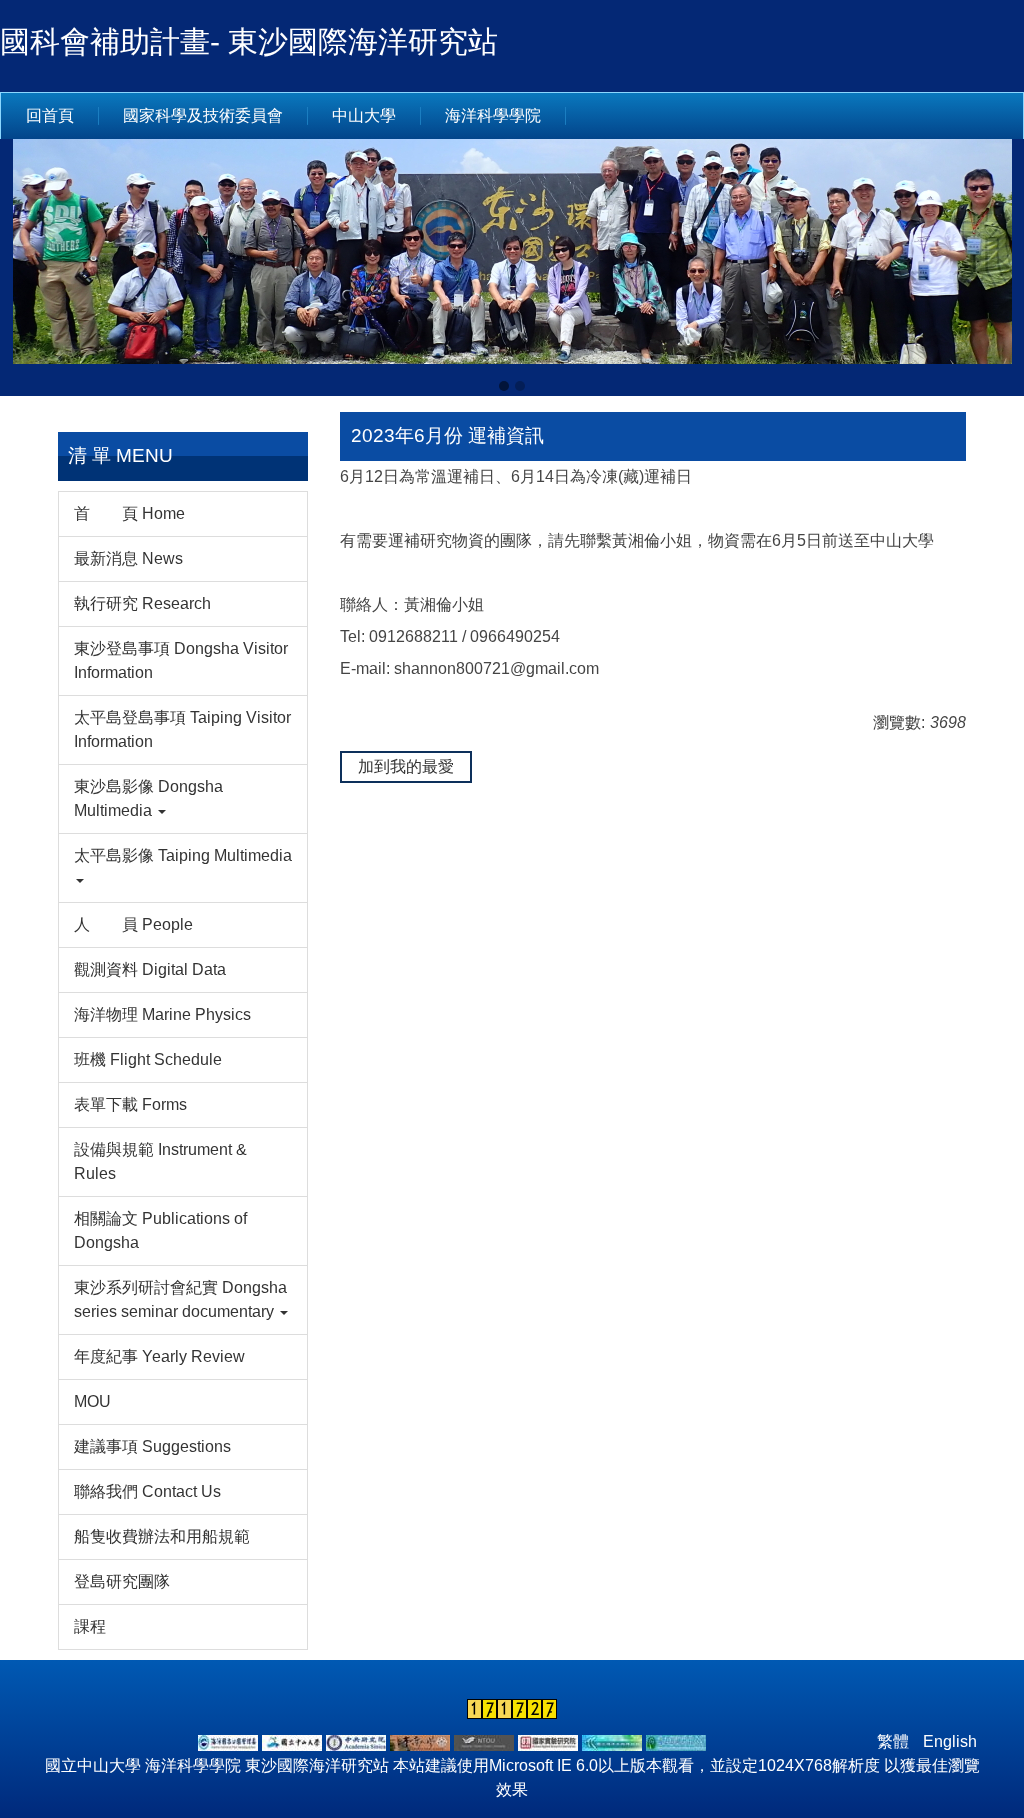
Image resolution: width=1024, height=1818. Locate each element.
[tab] (504, 386)
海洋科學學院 (493, 115)
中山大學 (364, 115)
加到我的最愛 (406, 766)
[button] (25, 268)
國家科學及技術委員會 (203, 115)
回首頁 (50, 115)
